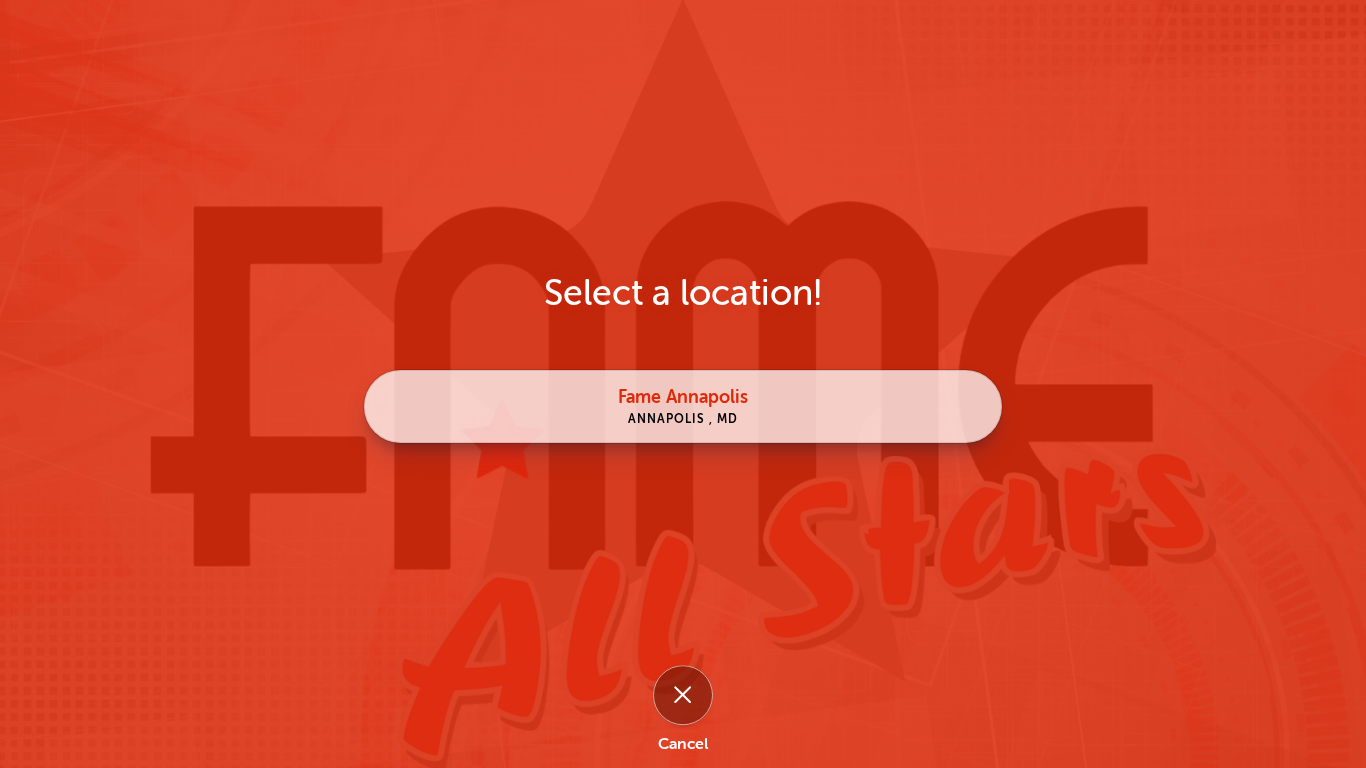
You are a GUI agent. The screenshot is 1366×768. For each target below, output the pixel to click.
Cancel (683, 745)
